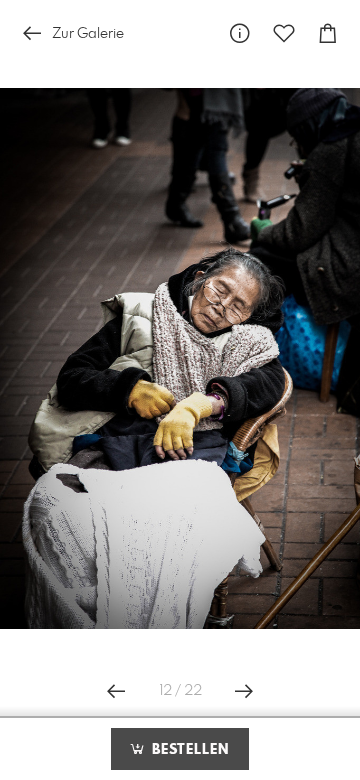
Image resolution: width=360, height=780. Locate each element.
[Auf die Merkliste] (284, 33)
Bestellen (188, 750)
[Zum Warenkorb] (328, 33)
